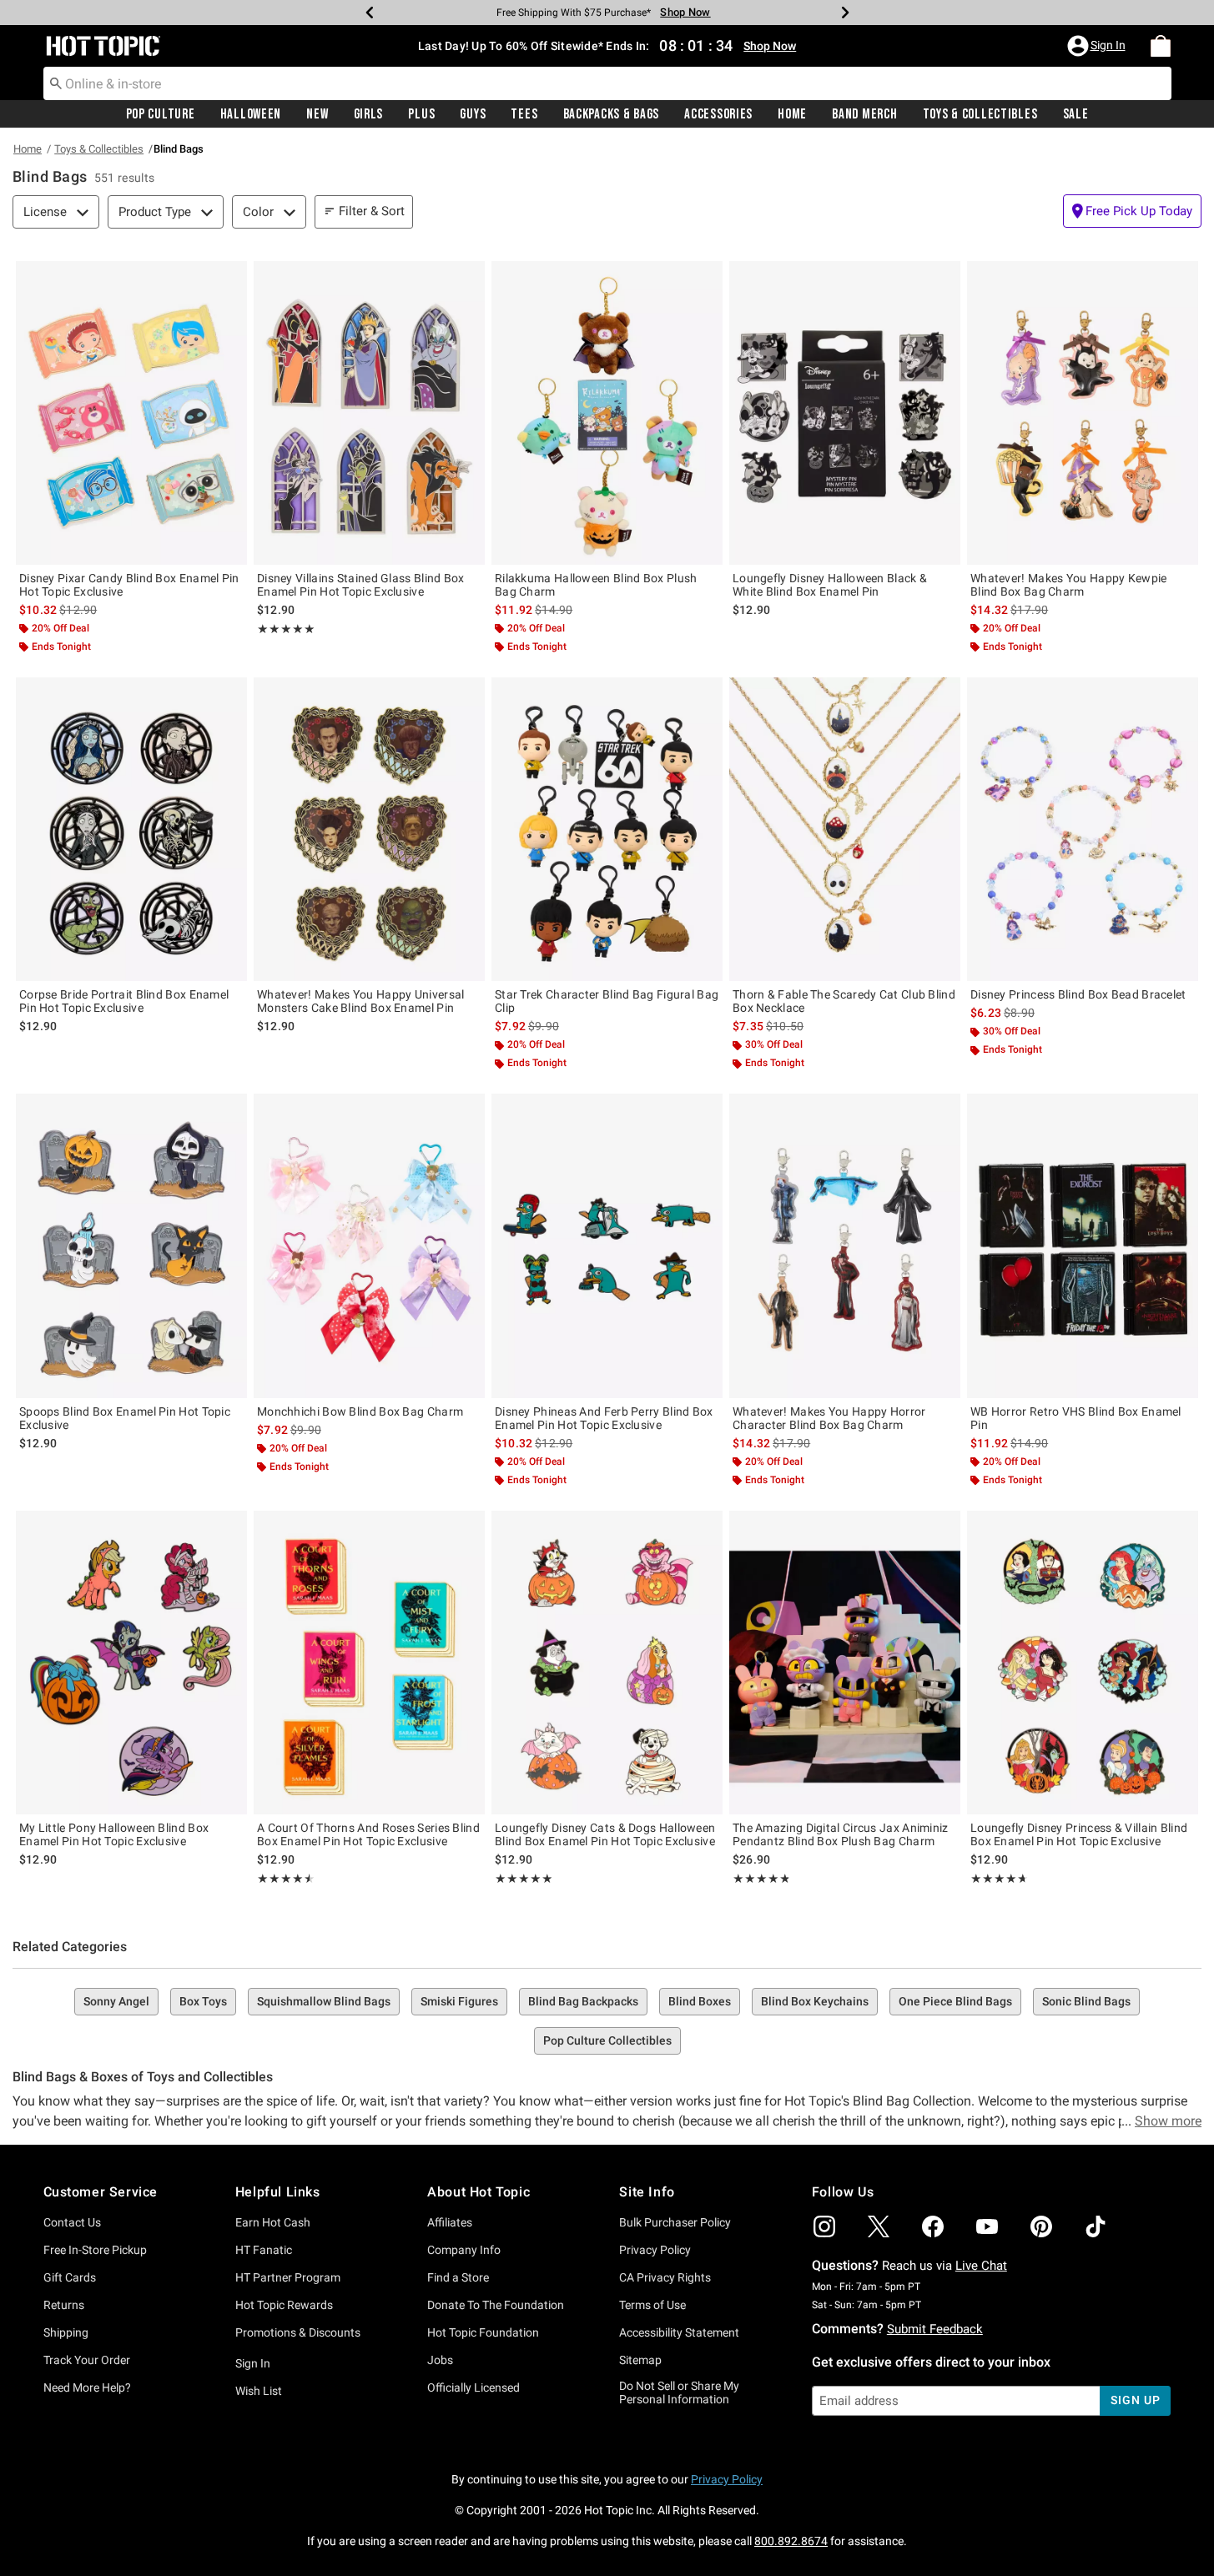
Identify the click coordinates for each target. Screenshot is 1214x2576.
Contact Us (72, 2222)
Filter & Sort (372, 211)
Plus (421, 114)
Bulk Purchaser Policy (675, 2222)
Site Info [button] (647, 2192)
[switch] (1132, 211)
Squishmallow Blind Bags (324, 2001)
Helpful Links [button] (278, 2192)
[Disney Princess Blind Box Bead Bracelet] (1083, 829)
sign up (1135, 2400)
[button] (1098, 46)
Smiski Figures (459, 2001)
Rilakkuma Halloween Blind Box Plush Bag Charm (596, 585)
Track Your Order (87, 2360)
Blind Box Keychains (815, 2001)
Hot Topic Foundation (483, 2332)
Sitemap (640, 2360)
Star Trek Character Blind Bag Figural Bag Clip (607, 1001)
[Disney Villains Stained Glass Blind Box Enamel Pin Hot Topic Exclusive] (369, 413)
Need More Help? (87, 2387)
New (317, 114)
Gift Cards (70, 2277)
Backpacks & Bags (612, 114)
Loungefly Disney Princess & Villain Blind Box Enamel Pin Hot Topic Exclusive (1079, 1834)
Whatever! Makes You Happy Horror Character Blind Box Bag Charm (829, 1418)
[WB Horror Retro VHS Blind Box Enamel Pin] (1083, 1245)
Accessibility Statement (679, 2332)
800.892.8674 (791, 2541)
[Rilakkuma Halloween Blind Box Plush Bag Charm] (607, 413)
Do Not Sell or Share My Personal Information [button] (679, 2393)
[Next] (845, 13)
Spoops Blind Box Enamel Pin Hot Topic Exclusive (125, 1418)
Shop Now (685, 12)
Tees (524, 114)
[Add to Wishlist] (230, 278)
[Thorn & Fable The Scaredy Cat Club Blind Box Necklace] (845, 829)
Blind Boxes (700, 2001)
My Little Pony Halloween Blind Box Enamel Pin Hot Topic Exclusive (114, 1834)
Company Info (464, 2250)
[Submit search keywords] (56, 83)
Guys (473, 114)
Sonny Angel (116, 2001)
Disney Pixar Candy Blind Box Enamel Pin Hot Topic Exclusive (129, 585)
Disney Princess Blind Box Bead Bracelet (1078, 994)
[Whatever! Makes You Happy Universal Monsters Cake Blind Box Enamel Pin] (369, 829)
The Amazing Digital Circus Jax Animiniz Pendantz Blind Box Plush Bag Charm (841, 1834)
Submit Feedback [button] (935, 2329)
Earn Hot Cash (273, 2222)
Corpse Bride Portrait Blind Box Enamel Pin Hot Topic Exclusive (124, 1001)
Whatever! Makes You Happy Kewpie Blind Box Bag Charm (1069, 585)
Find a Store (458, 2277)
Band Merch (864, 114)
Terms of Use (652, 2305)
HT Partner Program (288, 2277)
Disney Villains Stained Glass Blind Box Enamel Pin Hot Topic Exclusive (361, 585)
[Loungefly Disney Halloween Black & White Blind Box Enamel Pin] (845, 413)
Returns (64, 2305)
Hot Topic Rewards (284, 2305)
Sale (1076, 114)
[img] (824, 2226)
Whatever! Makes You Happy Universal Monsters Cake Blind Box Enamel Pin (361, 1001)
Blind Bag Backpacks (583, 2001)
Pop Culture (161, 114)
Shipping (66, 2332)
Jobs (440, 2360)
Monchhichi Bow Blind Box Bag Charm (360, 1411)
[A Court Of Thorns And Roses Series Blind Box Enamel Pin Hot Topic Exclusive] (369, 1663)
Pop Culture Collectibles (607, 2040)
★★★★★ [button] (286, 629)
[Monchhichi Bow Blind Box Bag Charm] (369, 1245)
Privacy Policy (655, 2250)
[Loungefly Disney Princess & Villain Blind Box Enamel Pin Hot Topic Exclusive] (1083, 1663)
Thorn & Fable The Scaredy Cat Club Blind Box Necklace (844, 1001)
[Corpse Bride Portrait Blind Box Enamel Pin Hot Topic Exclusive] (131, 829)
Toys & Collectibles (980, 114)
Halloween (251, 114)
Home (792, 114)
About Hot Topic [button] (479, 2192)
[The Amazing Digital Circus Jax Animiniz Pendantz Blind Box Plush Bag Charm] (845, 1663)
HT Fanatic (264, 2250)
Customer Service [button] (101, 2192)
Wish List (259, 2391)
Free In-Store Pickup (95, 2250)
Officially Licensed (474, 2387)
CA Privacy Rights (665, 2277)
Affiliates (450, 2222)
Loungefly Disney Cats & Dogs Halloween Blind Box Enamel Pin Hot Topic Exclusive (605, 1834)
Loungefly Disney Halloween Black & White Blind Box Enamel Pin (830, 585)
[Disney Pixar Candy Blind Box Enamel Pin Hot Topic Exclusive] (131, 413)
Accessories (718, 114)
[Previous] (370, 13)
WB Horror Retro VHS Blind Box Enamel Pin (1076, 1418)
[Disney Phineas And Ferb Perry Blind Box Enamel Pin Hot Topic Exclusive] (607, 1245)
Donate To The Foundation (496, 2305)
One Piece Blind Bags (955, 2001)
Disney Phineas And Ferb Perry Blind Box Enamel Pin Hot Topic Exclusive (604, 1418)
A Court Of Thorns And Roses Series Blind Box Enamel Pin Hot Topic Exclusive (368, 1834)
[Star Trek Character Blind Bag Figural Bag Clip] (607, 829)
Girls (369, 114)
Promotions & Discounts (298, 2332)
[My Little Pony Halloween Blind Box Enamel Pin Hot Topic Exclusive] (131, 1663)
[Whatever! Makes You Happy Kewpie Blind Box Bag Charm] (1083, 413)
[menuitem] (1161, 46)
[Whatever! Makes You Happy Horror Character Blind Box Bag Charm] (845, 1245)
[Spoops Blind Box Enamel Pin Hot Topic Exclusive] (131, 1245)
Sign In (253, 2363)
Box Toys (203, 2001)
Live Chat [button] (981, 2266)
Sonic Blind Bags (1086, 2001)
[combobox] (607, 83)
